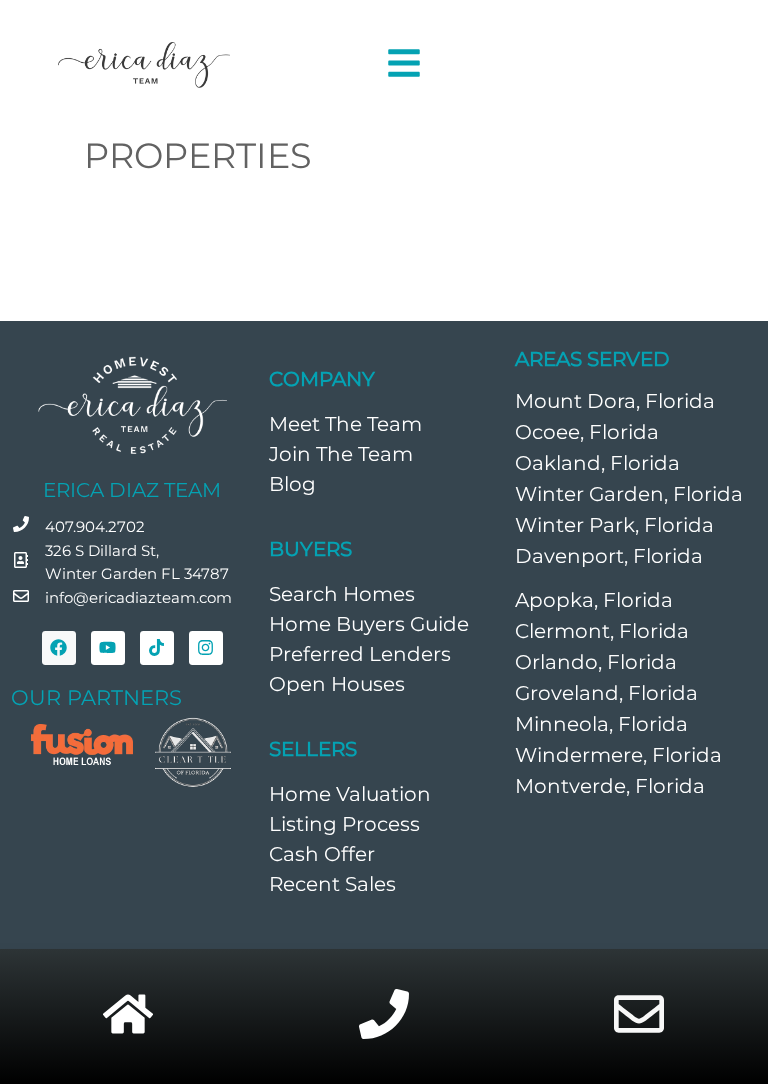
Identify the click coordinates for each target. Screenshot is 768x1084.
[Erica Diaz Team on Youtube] (108, 648)
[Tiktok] (157, 648)
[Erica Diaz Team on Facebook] (59, 648)
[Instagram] (206, 648)
